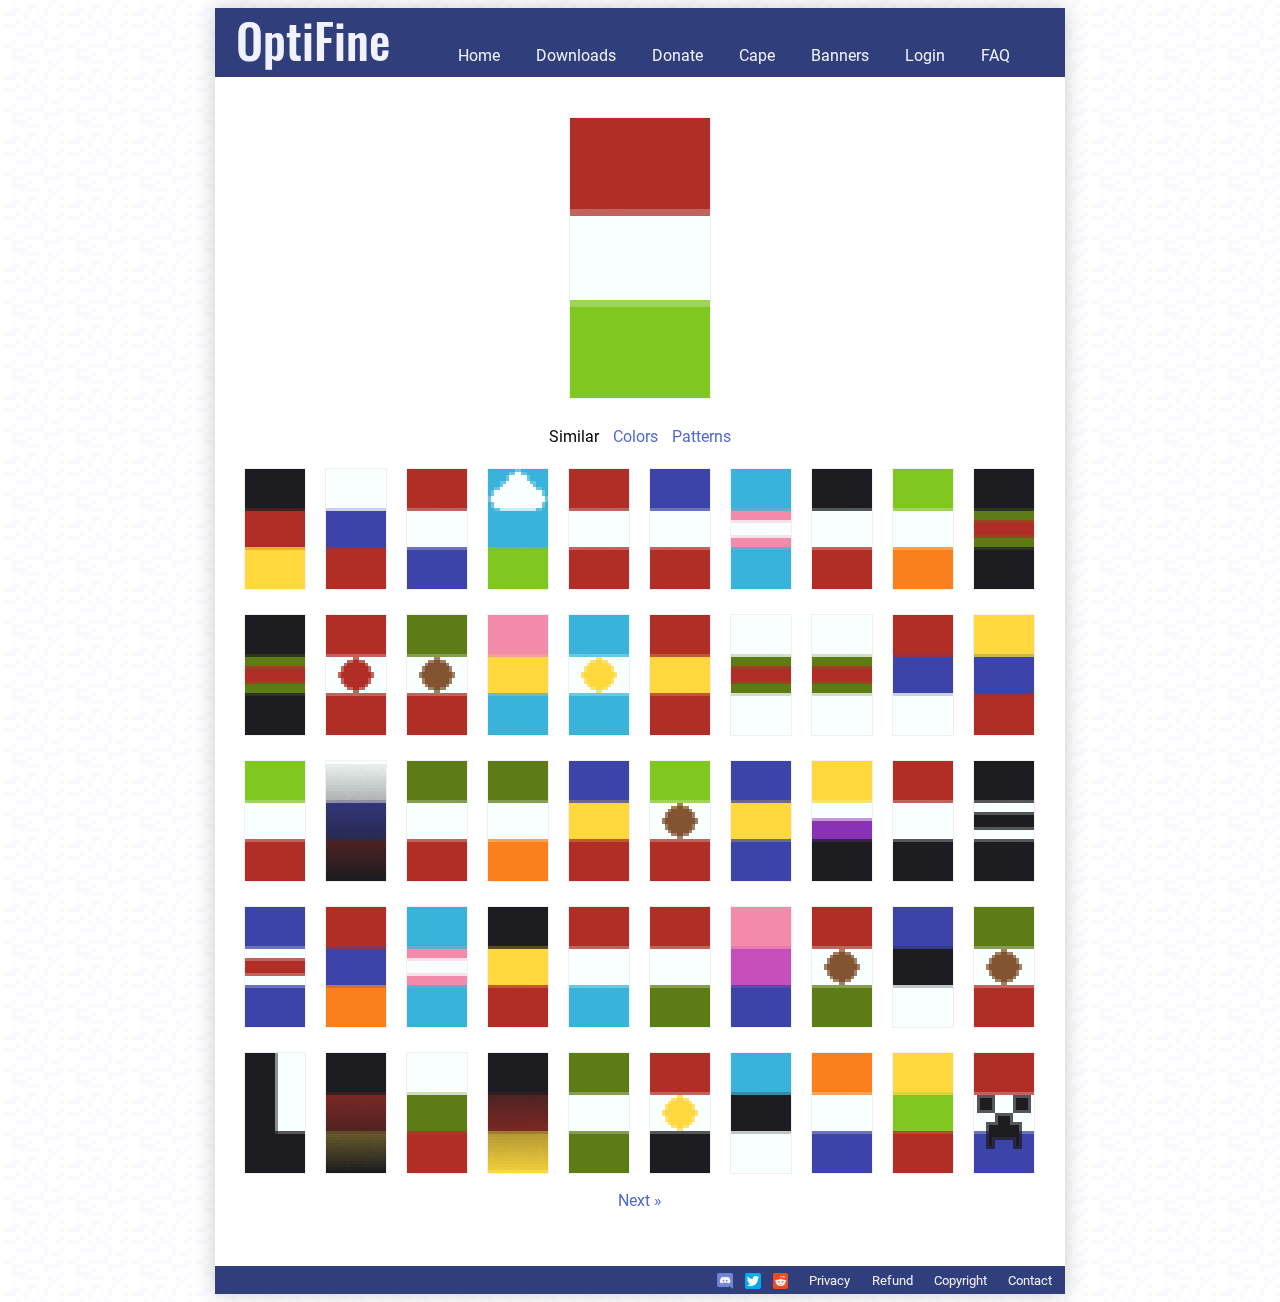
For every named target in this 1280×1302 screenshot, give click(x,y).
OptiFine (313, 39)
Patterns (701, 436)
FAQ (995, 55)
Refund (892, 1280)
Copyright (960, 1280)
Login (925, 55)
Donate (677, 55)
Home (479, 55)
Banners (840, 55)
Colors (635, 436)
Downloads (576, 55)
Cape (757, 55)
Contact (1030, 1280)
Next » (640, 1200)
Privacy (829, 1280)
